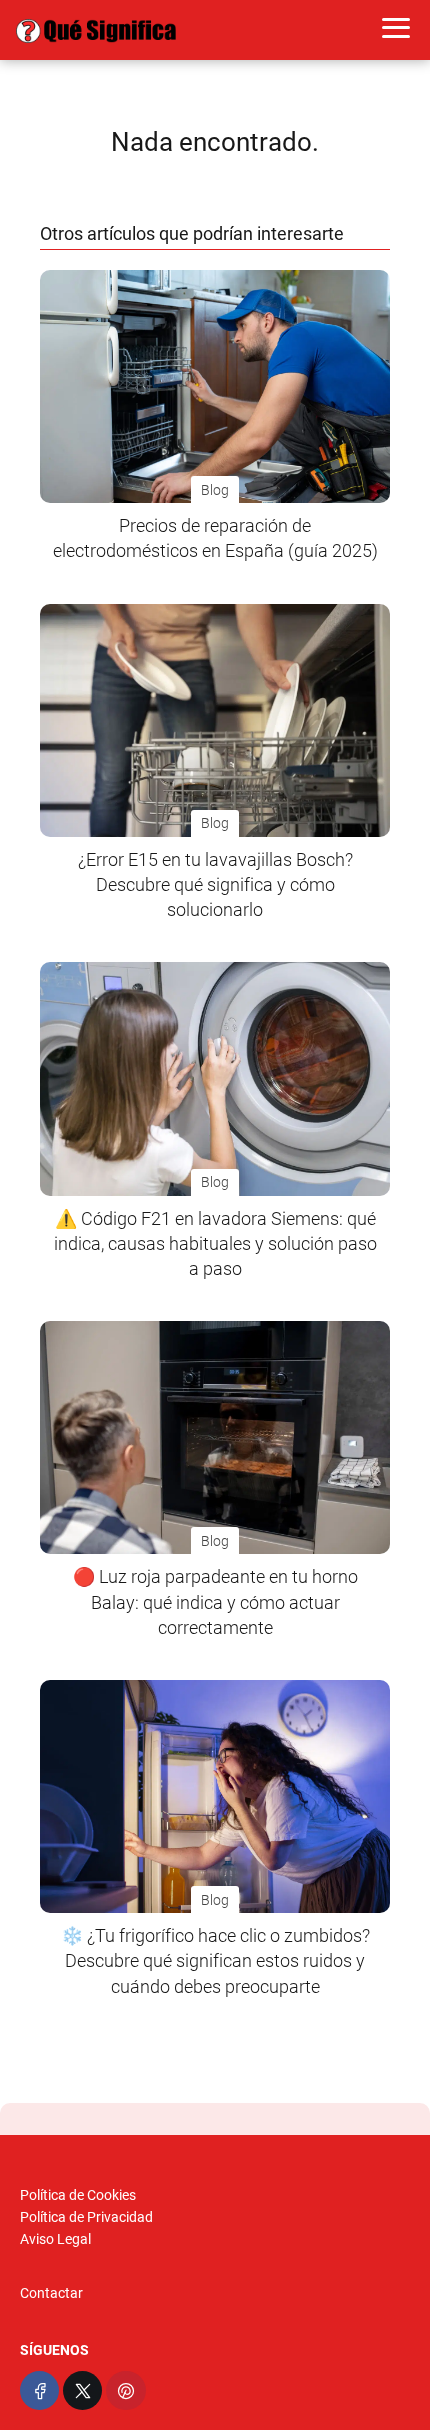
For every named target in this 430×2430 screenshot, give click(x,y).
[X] (82, 2390)
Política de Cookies (78, 2195)
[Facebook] (39, 2390)
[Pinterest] (125, 2390)
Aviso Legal (55, 2239)
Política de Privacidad (86, 2217)
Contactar (51, 2293)
